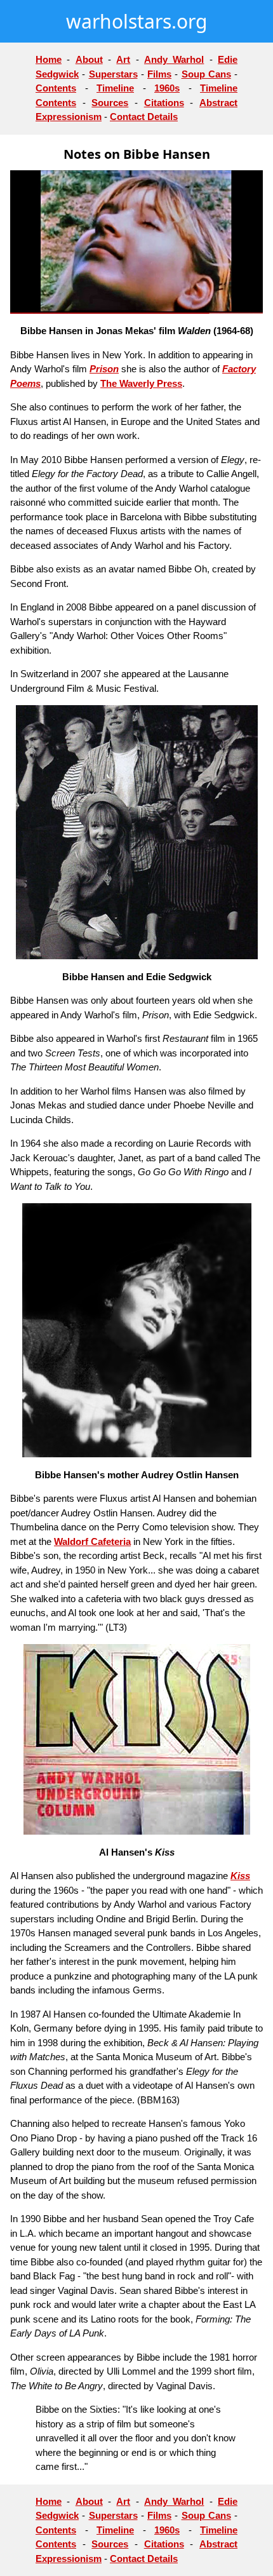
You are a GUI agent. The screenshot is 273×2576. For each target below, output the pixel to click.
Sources (110, 103)
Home (49, 59)
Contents (56, 88)
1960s (167, 88)
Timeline (115, 88)
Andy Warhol (174, 59)
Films (159, 74)
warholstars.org (136, 21)
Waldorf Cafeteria (92, 1541)
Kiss (240, 1876)
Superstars (113, 74)
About (89, 59)
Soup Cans (206, 74)
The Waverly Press (141, 383)
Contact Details (144, 117)
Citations (164, 103)
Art (123, 59)
